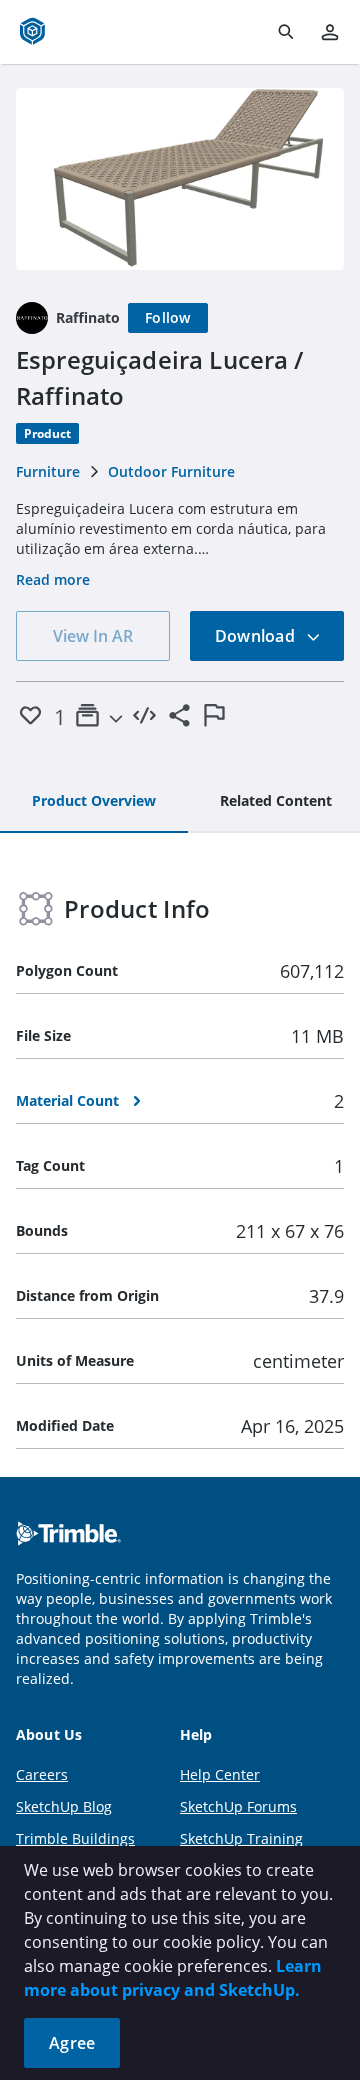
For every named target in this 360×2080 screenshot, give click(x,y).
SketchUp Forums (238, 1806)
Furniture (48, 471)
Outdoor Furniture (171, 471)
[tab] (94, 802)
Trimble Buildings (75, 1838)
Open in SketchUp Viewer (180, 179)
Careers (42, 1774)
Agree (72, 2043)
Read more (53, 579)
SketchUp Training (241, 1838)
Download (257, 636)
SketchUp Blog (64, 1806)
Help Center (220, 1774)
